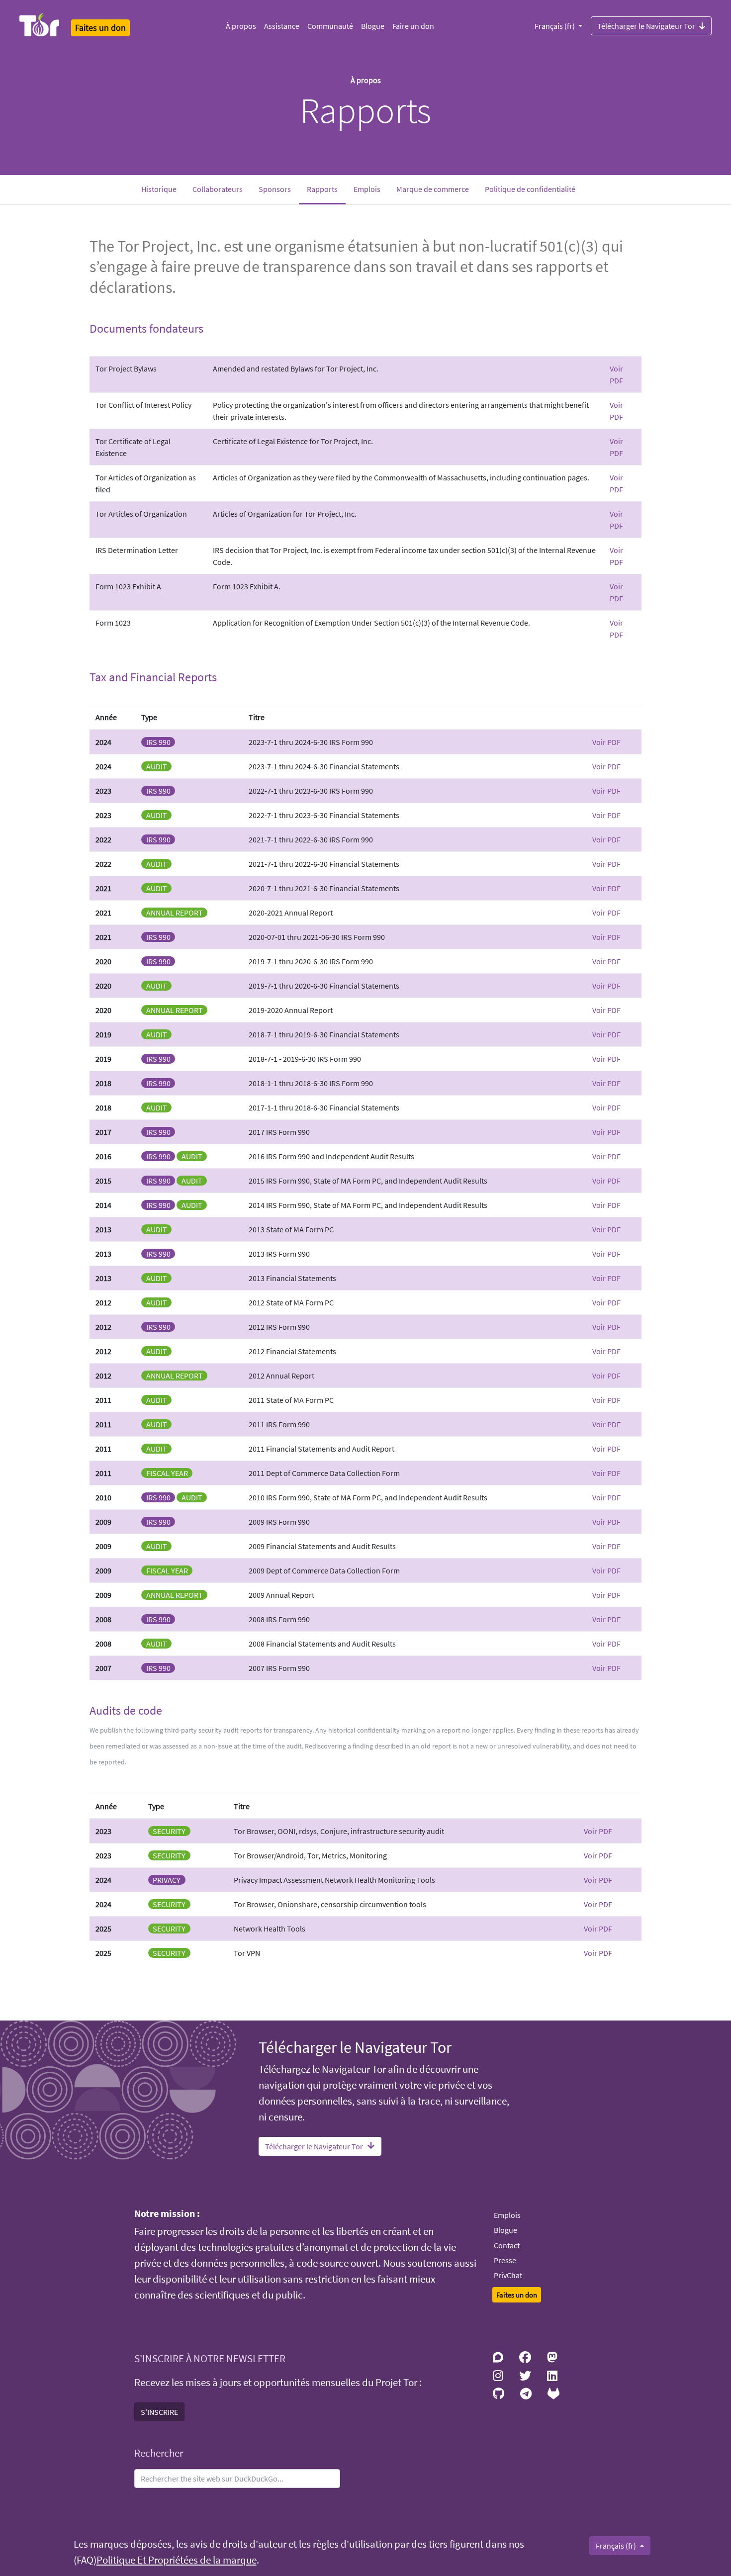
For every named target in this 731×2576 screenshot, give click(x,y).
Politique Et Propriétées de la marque (177, 2560)
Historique (159, 189)
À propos (241, 26)
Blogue (373, 26)
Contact (507, 2245)
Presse (505, 2260)
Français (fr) (555, 26)
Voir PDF (606, 742)
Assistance (282, 26)
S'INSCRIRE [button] (159, 2412)
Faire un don (413, 26)
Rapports (326, 189)
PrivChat (508, 2275)
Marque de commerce (433, 189)
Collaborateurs (218, 189)
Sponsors (275, 189)
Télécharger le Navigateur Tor (646, 26)
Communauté (330, 26)
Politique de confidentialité (530, 189)
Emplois (367, 189)
